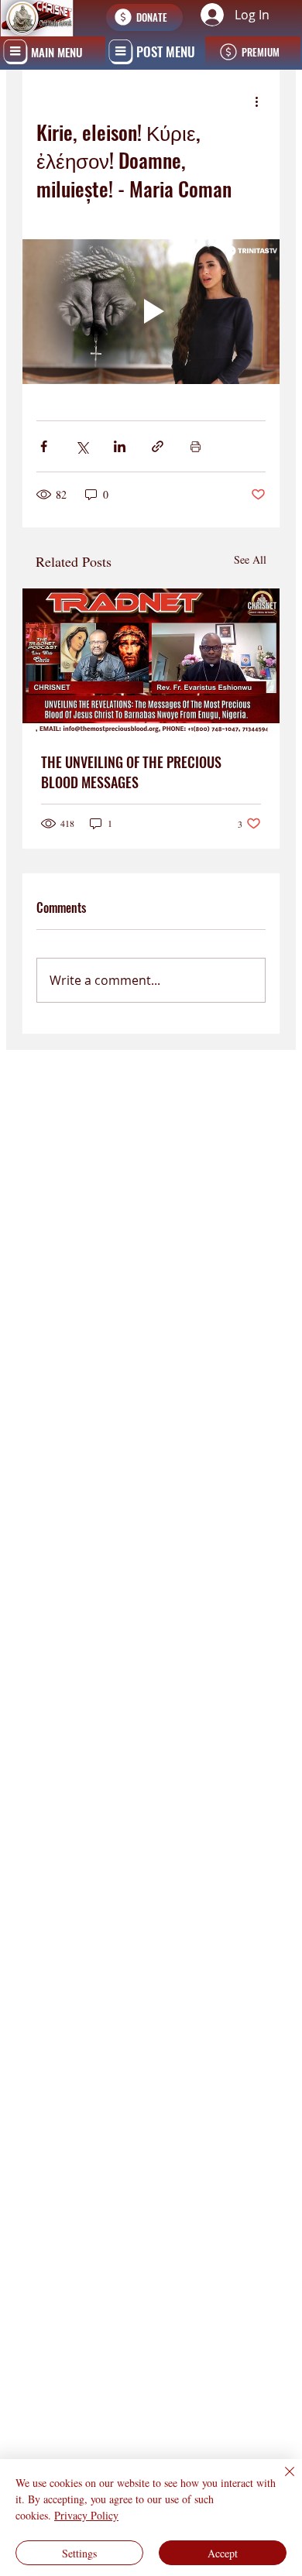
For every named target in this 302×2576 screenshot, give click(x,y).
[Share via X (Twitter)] (82, 446)
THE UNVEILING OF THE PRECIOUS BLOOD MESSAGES (131, 772)
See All (250, 559)
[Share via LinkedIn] (120, 446)
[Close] (280, 2481)
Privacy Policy (86, 2515)
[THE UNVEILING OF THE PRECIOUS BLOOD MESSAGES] (151, 661)
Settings (79, 2553)
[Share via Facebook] (44, 446)
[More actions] (256, 101)
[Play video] (151, 312)
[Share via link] (158, 446)
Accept (223, 2553)
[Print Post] (196, 446)
